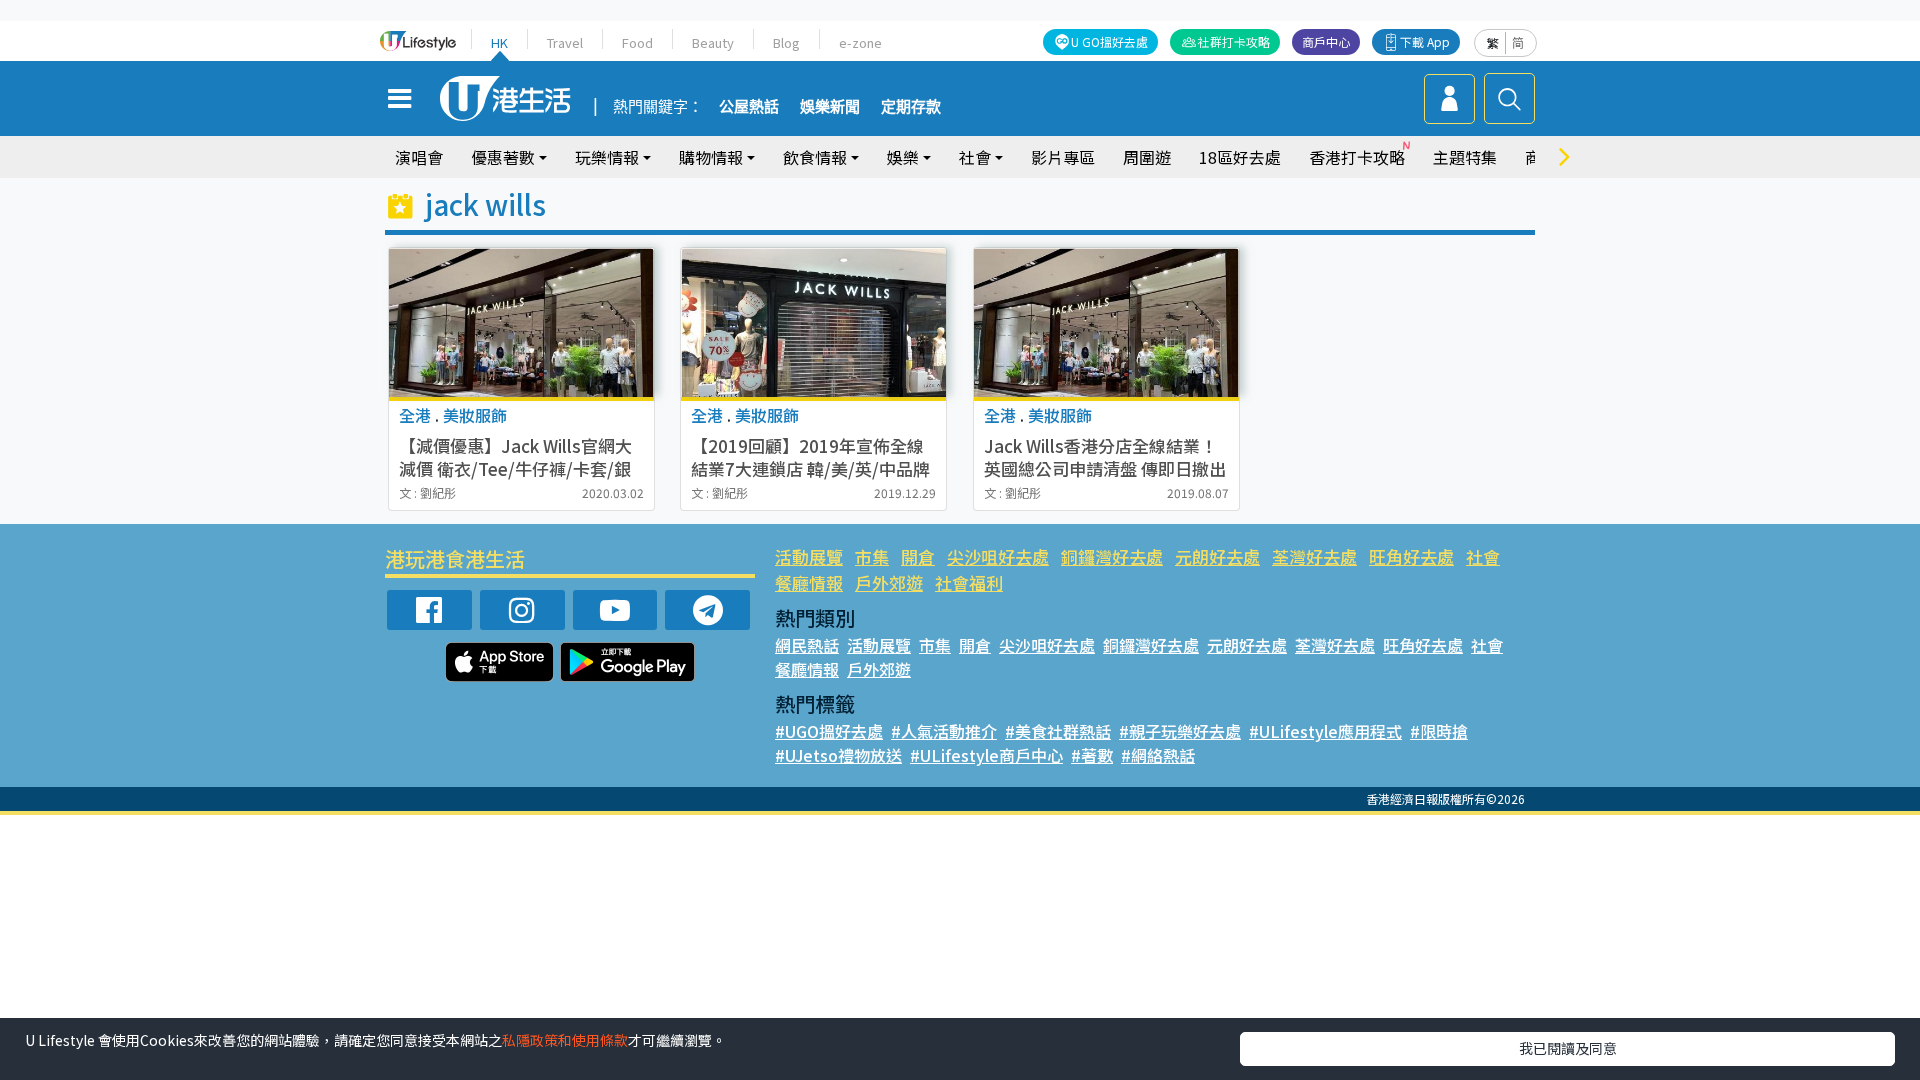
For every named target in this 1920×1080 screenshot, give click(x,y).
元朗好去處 (1217, 556)
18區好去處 (1240, 157)
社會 (1483, 556)
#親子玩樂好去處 (1180, 731)
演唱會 (419, 157)
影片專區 (1063, 157)
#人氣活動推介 (944, 731)
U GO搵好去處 (1109, 41)
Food (637, 42)
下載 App (1425, 41)
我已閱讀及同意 (1568, 1048)
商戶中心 (1326, 41)
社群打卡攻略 (1234, 41)
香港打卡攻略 (1357, 157)
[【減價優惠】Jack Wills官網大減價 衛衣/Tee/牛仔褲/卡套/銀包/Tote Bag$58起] (521, 322)
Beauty (713, 42)
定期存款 (911, 107)
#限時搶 (1439, 731)
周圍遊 (1147, 157)
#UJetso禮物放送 (838, 755)
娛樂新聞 (830, 107)
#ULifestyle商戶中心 (986, 755)
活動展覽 (809, 556)
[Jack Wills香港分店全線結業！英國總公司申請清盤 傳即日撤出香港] (1106, 322)
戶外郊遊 (889, 582)
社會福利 (969, 582)
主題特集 (1465, 157)
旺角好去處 (1411, 556)
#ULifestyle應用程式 (1325, 731)
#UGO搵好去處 (829, 731)
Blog (786, 42)
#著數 (1092, 755)
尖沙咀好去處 (998, 556)
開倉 (918, 556)
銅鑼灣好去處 (1112, 556)
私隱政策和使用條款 (565, 1040)
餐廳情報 (809, 582)
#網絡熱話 (1158, 755)
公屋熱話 (749, 107)
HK (499, 42)
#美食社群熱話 (1058, 731)
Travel (565, 42)
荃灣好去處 (1314, 556)
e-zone (860, 42)
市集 (872, 556)
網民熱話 (807, 645)
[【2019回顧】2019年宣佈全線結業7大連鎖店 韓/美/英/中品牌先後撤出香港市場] (813, 322)
